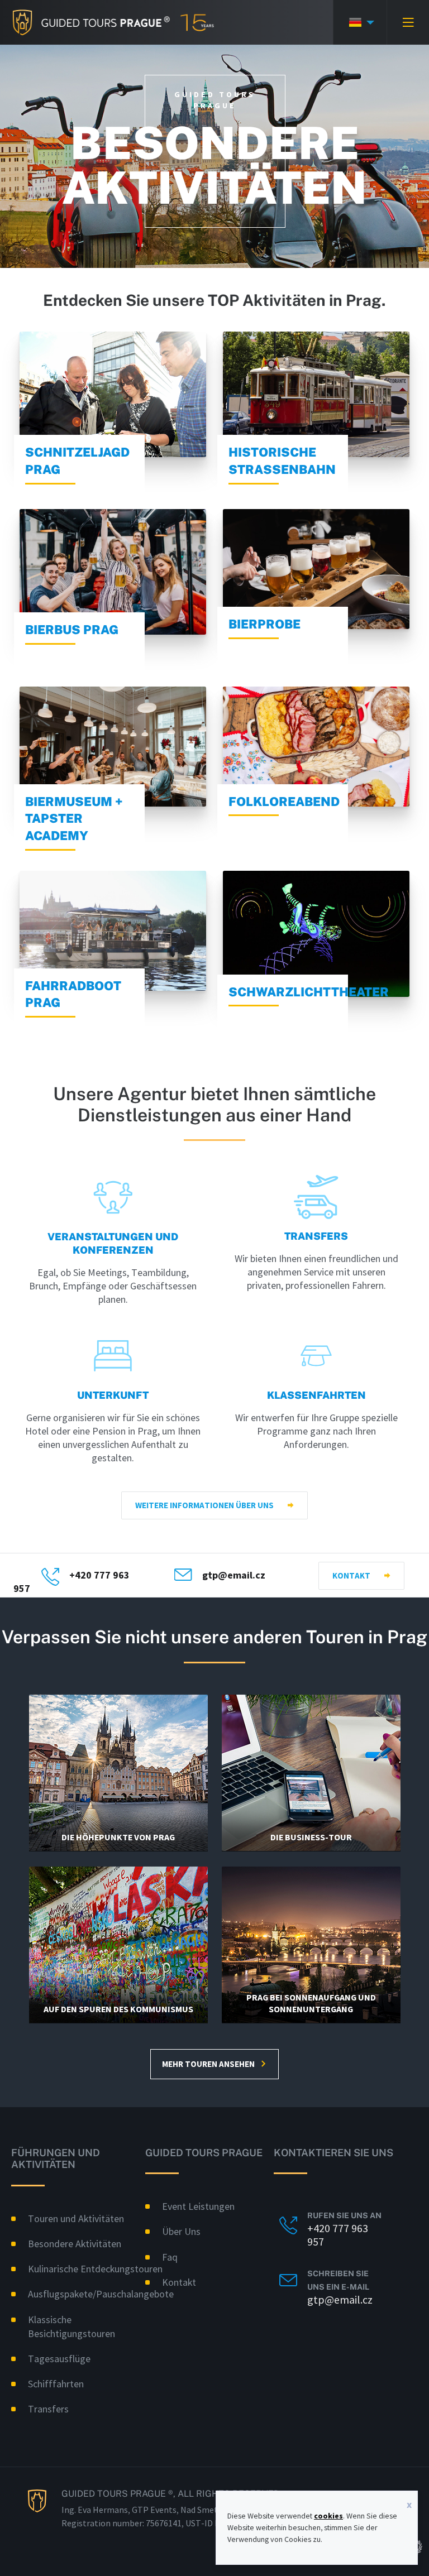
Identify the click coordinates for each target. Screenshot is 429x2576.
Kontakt (351, 1575)
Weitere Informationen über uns (204, 1505)
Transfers (48, 2409)
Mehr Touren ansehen (208, 2064)
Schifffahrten (56, 2384)
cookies (328, 2516)
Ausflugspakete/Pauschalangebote (101, 2294)
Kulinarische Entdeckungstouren (95, 2269)
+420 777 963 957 (338, 2235)
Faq (170, 2257)
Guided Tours (85, 22)
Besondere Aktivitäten (75, 2244)
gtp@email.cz (234, 1575)
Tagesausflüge (59, 2359)
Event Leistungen (198, 2206)
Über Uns (181, 2231)
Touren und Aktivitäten (76, 2218)
